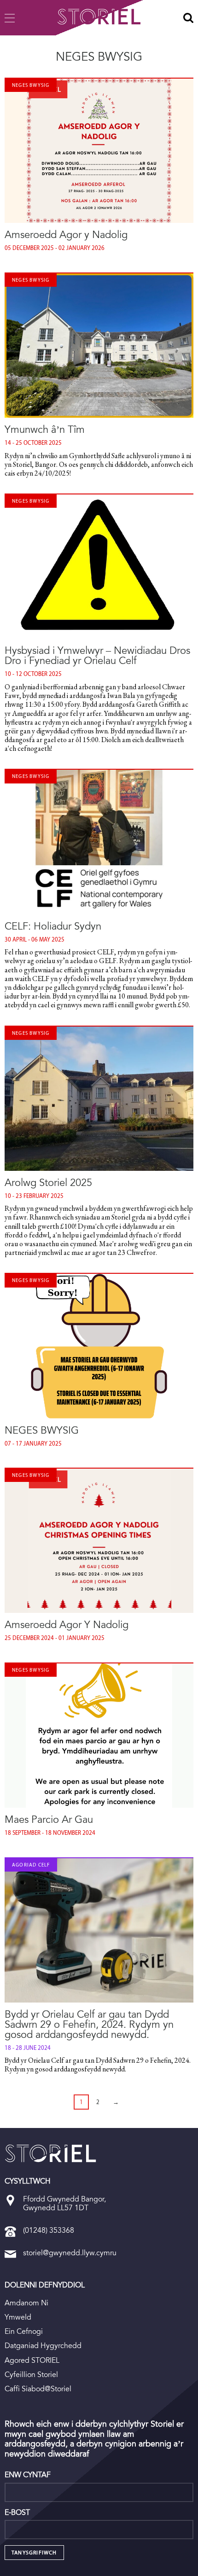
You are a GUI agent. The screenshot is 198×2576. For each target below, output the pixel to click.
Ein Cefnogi (24, 2331)
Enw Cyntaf (28, 2475)
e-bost (17, 2513)
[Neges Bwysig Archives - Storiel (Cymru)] (51, 2153)
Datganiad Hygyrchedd (43, 2346)
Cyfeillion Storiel (31, 2375)
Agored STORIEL (32, 2360)
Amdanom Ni (26, 2303)
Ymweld (18, 2317)
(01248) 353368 (49, 2230)
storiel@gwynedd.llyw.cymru (70, 2253)
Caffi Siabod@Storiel (38, 2389)
